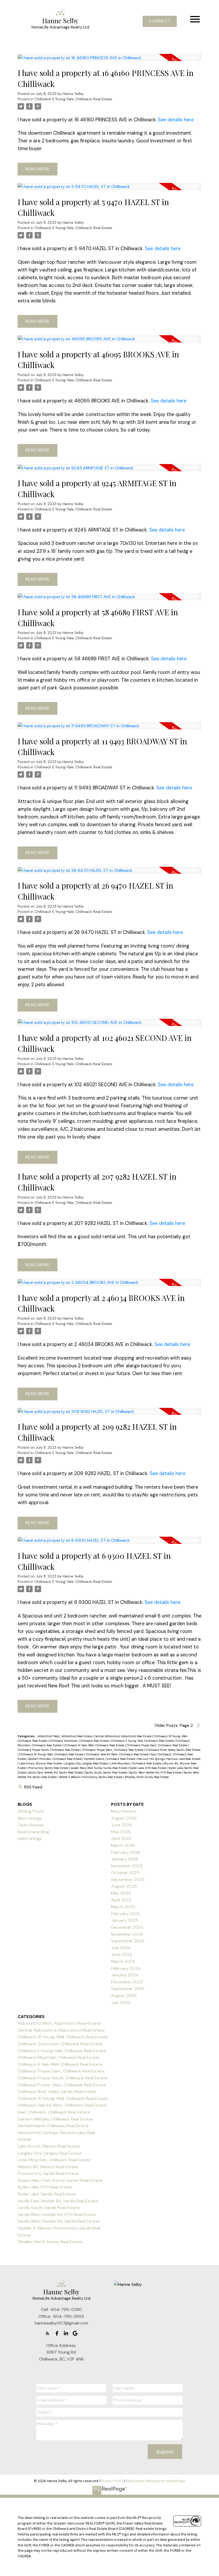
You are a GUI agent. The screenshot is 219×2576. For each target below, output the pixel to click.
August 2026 (124, 1818)
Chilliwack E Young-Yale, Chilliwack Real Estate (73, 99)
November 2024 (127, 1934)
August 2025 (124, 1886)
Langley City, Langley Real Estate (86, 1763)
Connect (160, 21)
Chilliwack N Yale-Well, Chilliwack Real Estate (94, 1745)
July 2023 (121, 2002)
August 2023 (124, 1996)
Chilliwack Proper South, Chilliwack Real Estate (49, 1750)
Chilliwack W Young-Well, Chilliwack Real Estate (52, 1754)
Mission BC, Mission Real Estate (48, 2167)
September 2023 (128, 1989)
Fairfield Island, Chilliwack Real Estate (110, 1759)
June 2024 (122, 1954)
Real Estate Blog (33, 1832)
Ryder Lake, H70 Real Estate (148, 1768)
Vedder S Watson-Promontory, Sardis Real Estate (91, 1777)
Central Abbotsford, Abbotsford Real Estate (123, 1736)
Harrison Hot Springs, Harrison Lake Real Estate (169, 1759)
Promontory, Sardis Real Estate (49, 1768)
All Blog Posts (31, 1811)
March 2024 (123, 1961)
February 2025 (126, 1914)
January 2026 (125, 1859)
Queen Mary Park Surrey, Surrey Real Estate (99, 1768)
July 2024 (121, 1948)
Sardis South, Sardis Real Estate (106, 1772)
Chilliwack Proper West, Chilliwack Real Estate (113, 1750)
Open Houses (31, 1825)
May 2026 (121, 1832)
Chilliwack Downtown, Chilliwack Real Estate (79, 1741)
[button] (160, 21)
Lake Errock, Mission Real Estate (41, 1763)
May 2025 (121, 1893)
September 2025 (128, 1880)
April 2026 (121, 1838)
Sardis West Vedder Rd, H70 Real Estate (156, 1772)
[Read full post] (110, 61)
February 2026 (126, 1852)
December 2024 (127, 1927)
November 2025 (127, 1866)
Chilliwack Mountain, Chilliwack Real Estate (59, 2057)
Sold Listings (30, 1838)
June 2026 (122, 1825)
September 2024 (128, 1941)
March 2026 (123, 1845)
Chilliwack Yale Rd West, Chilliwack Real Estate (118, 1754)
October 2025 (125, 1873)
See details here (176, 120)
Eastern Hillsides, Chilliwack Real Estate (55, 1759)
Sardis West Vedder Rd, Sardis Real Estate (59, 2221)
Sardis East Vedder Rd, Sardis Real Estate (56, 1772)
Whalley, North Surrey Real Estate (147, 1777)
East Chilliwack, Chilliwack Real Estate (54, 2112)
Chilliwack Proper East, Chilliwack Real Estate (157, 1745)
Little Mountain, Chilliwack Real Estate (136, 1763)
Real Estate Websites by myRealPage (155, 2481)
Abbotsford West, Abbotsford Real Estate (65, 1736)
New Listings (30, 1818)
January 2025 (125, 1920)
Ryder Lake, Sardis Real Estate (47, 2194)
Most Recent (124, 1811)
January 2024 (125, 1975)
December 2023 (127, 1982)
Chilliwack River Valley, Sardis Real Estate (173, 1750)
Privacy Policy (112, 2481)
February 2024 (126, 1968)
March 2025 (123, 1907)
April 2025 (121, 1900)
